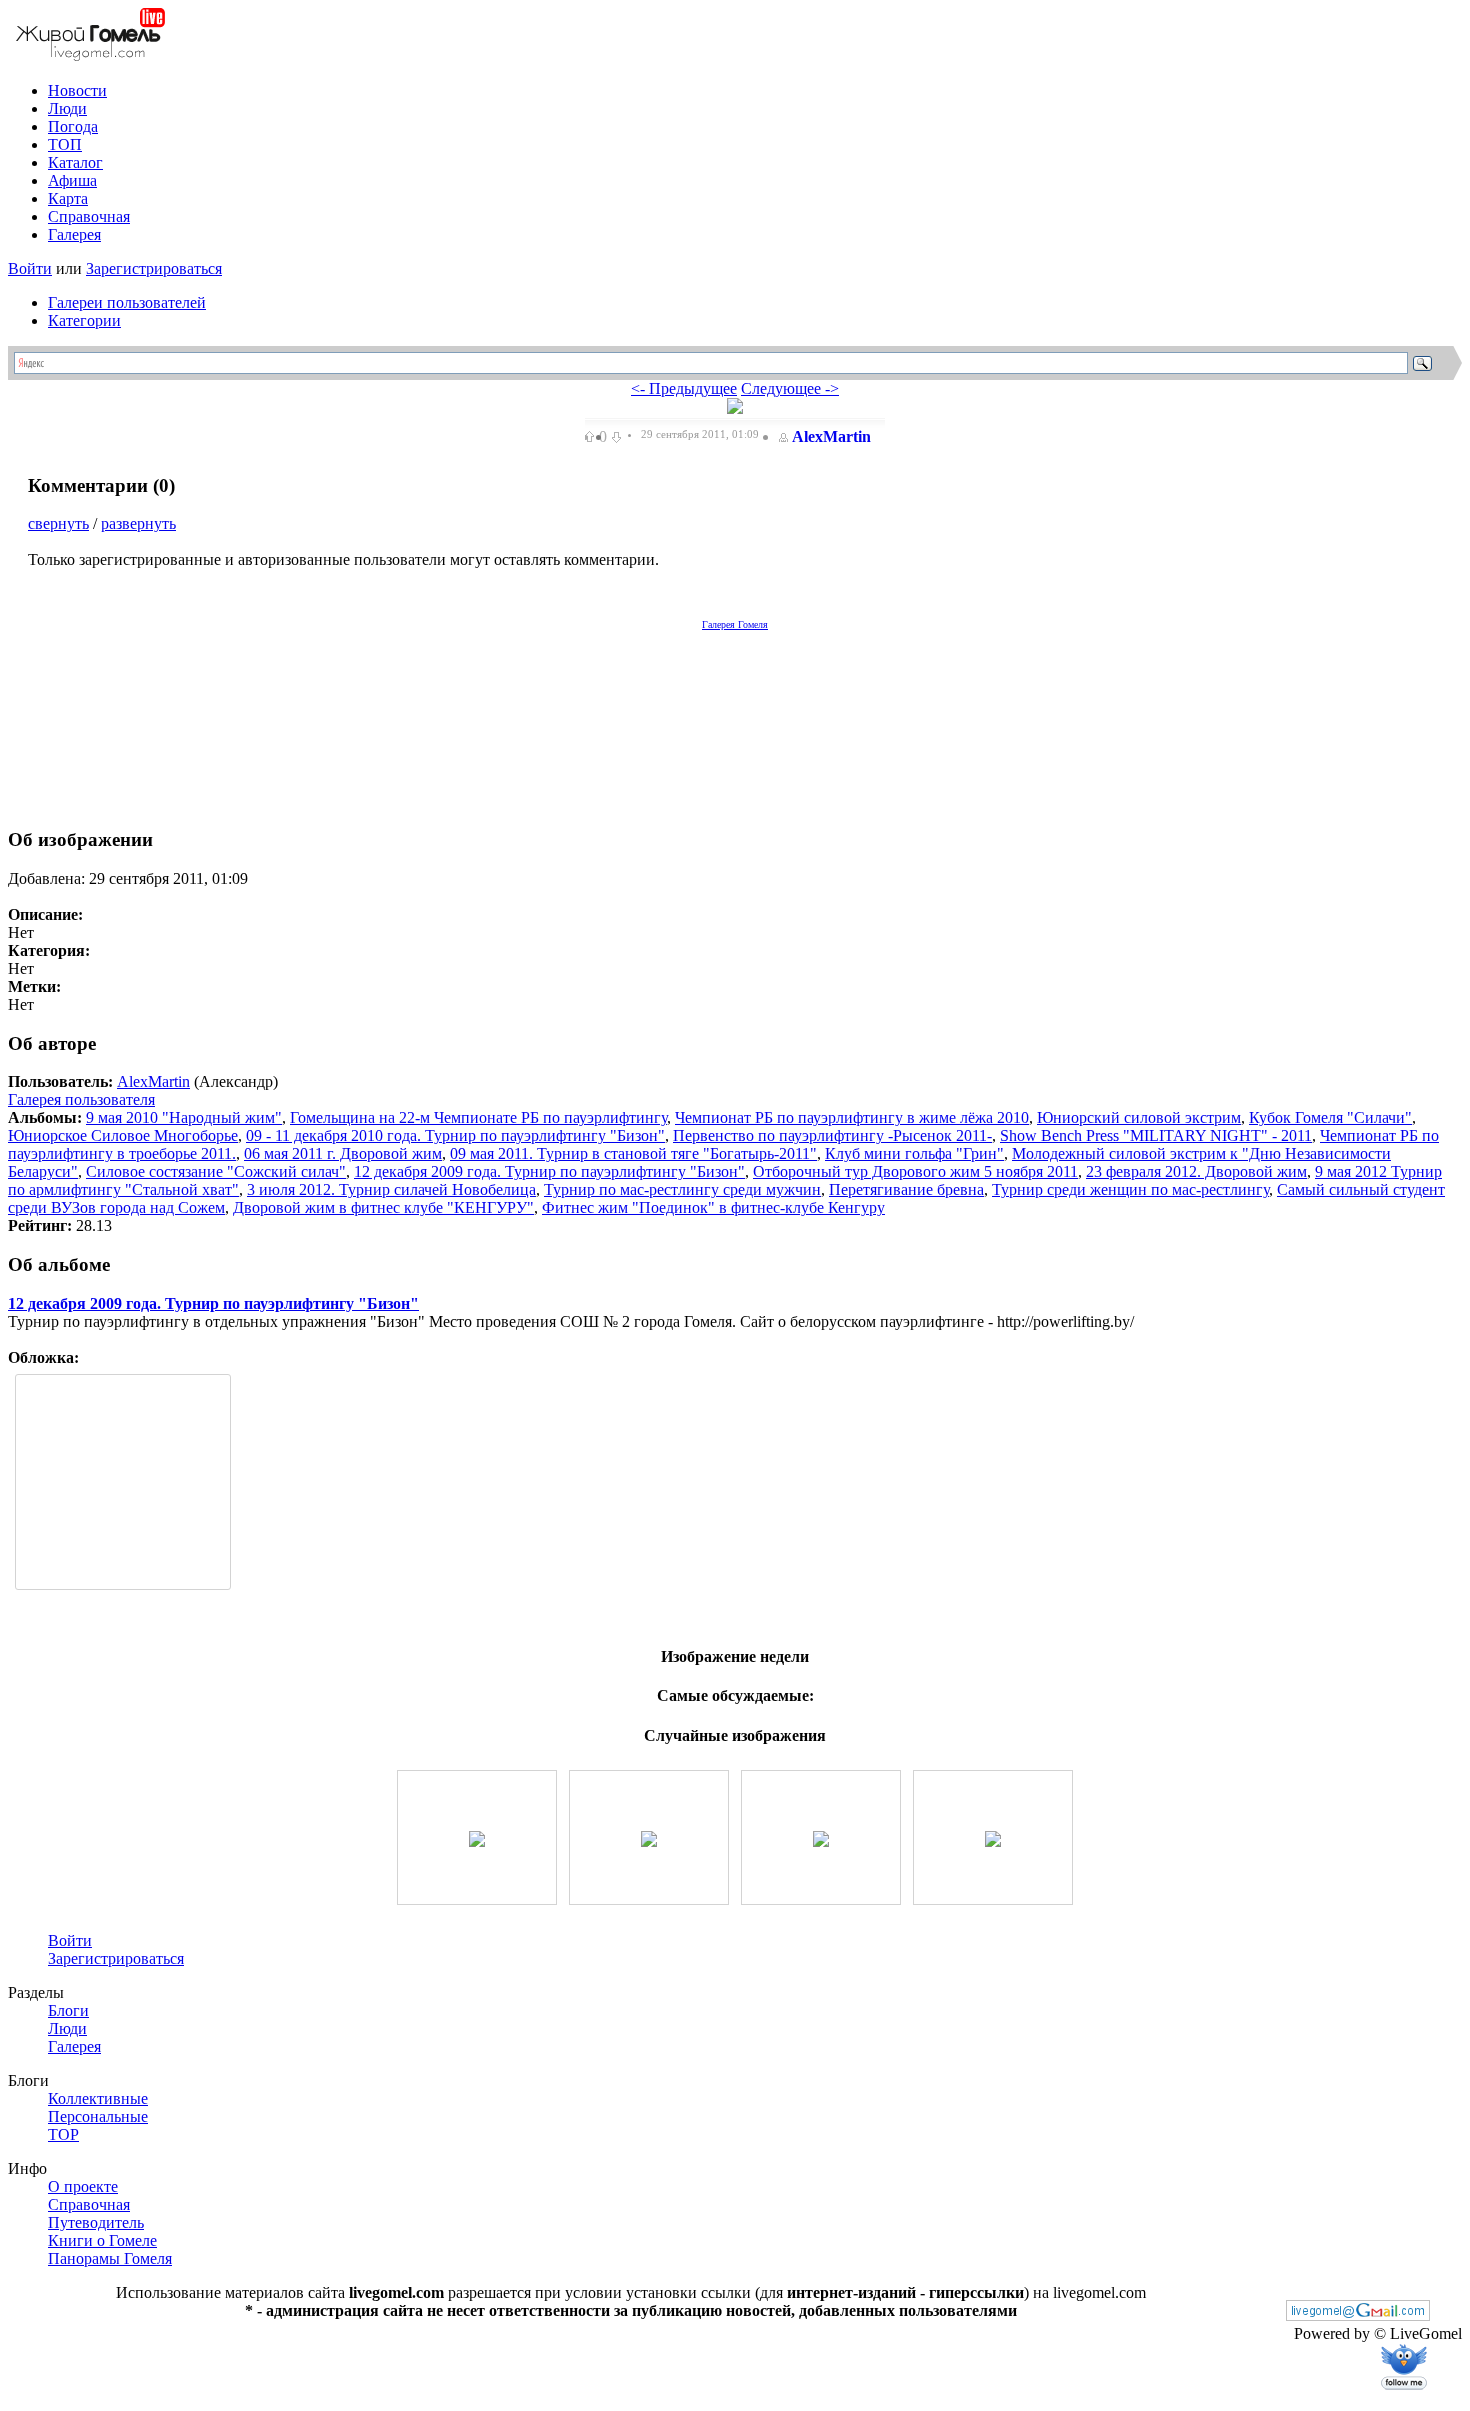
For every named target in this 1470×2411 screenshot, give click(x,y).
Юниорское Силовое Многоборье (123, 1135)
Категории (84, 320)
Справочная (89, 216)
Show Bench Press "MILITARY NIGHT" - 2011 (1156, 1135)
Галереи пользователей (127, 302)
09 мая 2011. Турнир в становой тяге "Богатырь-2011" (633, 1153)
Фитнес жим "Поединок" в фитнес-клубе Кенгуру (713, 1207)
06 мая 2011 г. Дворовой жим (343, 1153)
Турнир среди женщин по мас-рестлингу (1130, 1189)
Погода (73, 126)
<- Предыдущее (684, 388)
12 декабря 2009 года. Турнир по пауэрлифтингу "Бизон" (549, 1171)
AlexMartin (831, 436)
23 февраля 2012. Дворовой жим (1196, 1171)
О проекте (83, 2186)
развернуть (138, 523)
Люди (67, 108)
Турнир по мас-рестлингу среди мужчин (682, 1189)
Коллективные (98, 2098)
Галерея (74, 234)
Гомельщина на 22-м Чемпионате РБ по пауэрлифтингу (478, 1117)
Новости (77, 90)
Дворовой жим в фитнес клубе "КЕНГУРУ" (383, 1207)
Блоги (68, 2010)
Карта (68, 198)
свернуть (58, 523)
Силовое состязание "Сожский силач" (216, 1171)
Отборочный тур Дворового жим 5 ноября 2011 (915, 1171)
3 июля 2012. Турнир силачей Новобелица (391, 1189)
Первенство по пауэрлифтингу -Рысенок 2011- (832, 1135)
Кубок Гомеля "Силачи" (1330, 1117)
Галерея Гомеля (735, 624)
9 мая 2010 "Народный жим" (184, 1117)
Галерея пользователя (81, 1099)
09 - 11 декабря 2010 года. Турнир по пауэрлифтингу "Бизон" (455, 1135)
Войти (30, 268)
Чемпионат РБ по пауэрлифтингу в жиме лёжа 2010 (852, 1117)
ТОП (65, 144)
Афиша (72, 180)
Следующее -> (790, 388)
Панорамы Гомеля (110, 2258)
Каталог (75, 162)
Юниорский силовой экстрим (1139, 1117)
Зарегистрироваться (154, 268)
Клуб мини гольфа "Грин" (914, 1153)
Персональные (98, 2116)
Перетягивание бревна (906, 1189)
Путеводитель (96, 2222)
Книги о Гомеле (102, 2240)
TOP (63, 2134)
